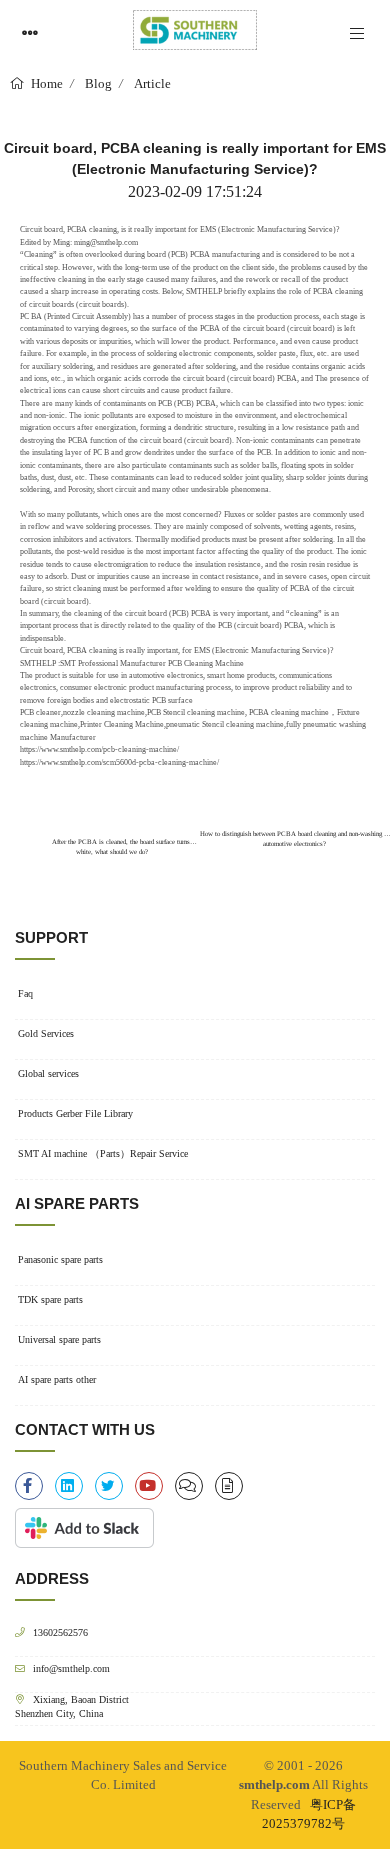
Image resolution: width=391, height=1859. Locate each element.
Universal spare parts (59, 1339)
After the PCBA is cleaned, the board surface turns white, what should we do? (120, 842)
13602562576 (60, 1632)
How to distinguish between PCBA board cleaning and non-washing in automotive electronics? (294, 838)
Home (45, 83)
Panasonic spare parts (60, 1259)
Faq (25, 993)
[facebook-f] (29, 1486)
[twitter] (109, 1486)
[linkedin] (69, 1486)
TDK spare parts (50, 1299)
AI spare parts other (57, 1379)
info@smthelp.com (71, 1668)
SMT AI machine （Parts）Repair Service (103, 1153)
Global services (48, 1073)
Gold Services (46, 1033)
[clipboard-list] (189, 1486)
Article (152, 83)
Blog (98, 83)
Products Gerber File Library (75, 1113)
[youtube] (149, 1486)
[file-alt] (229, 1486)
